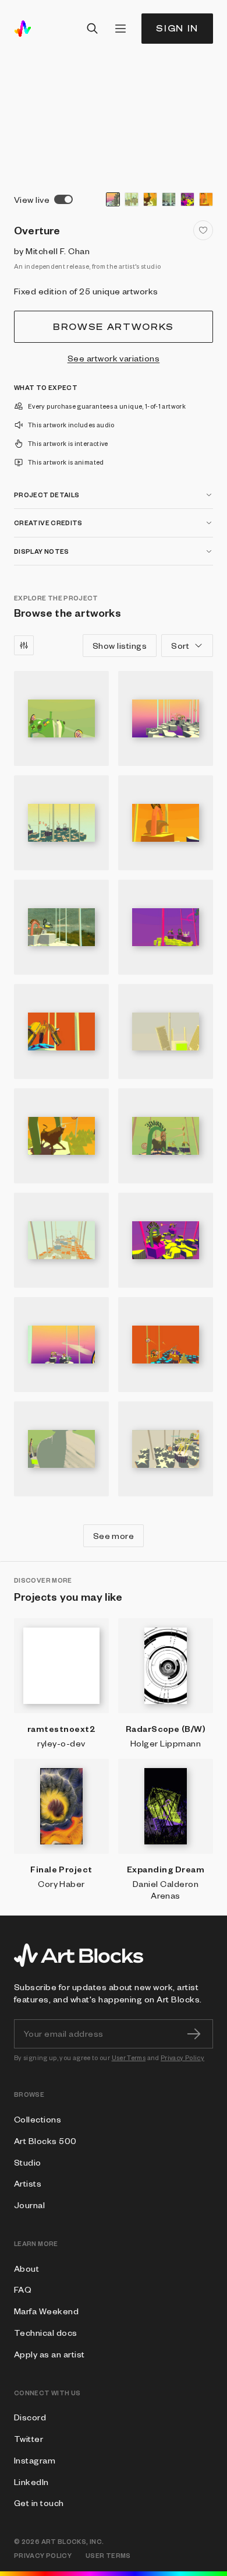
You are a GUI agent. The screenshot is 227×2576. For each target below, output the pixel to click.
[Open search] (93, 29)
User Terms (129, 2057)
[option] (113, 199)
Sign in (177, 28)
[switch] (63, 199)
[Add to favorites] (203, 230)
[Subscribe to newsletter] (194, 2034)
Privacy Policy (182, 2057)
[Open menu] (120, 29)
